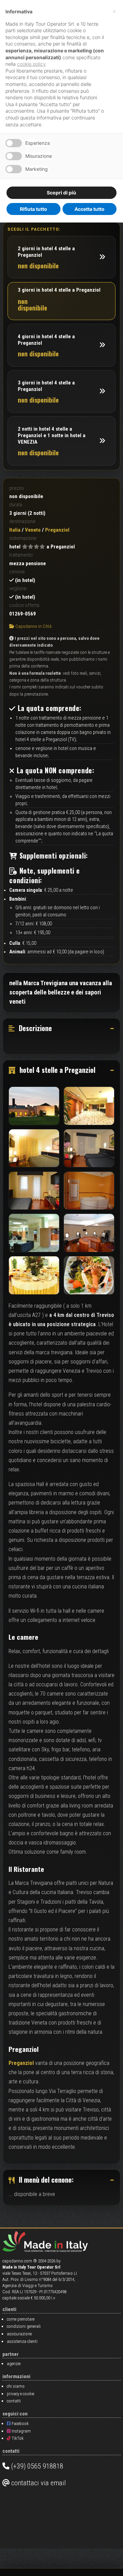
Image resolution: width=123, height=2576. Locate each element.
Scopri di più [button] (61, 193)
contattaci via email (38, 2483)
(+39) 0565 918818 (36, 2466)
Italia (15, 530)
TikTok (17, 2438)
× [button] (114, 11)
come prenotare (21, 2319)
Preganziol (21, 2063)
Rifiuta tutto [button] (33, 209)
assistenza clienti (22, 2341)
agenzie (14, 2364)
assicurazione (19, 2334)
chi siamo (16, 2386)
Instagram (21, 2431)
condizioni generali (24, 2326)
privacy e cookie (20, 2394)
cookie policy (31, 64)
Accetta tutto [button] (90, 209)
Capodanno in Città (33, 626)
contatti (14, 2401)
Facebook (20, 2423)
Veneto (33, 530)
